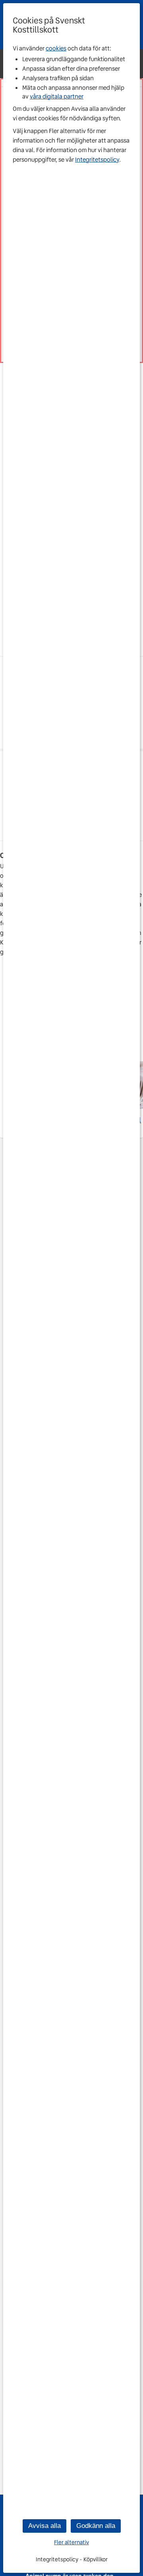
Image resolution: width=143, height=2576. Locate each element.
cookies (56, 48)
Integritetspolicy (97, 160)
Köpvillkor (96, 2559)
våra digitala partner (57, 97)
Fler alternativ (71, 2542)
